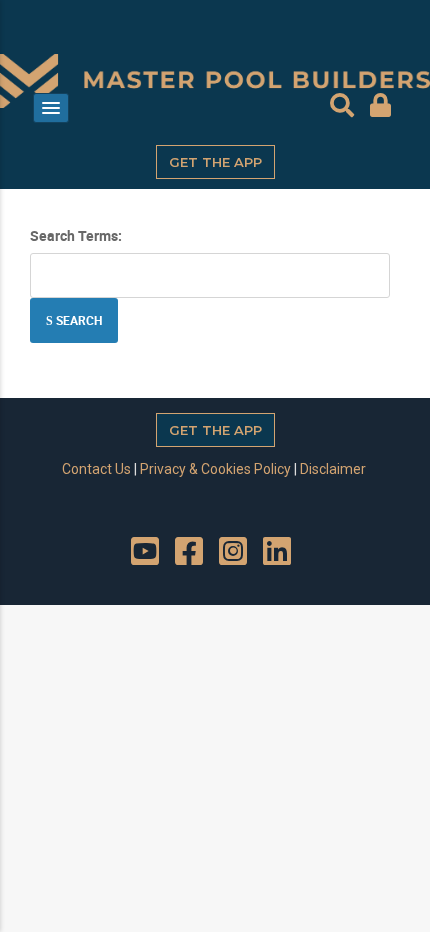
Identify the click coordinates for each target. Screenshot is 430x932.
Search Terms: (76, 235)
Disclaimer (333, 469)
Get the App (215, 162)
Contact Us (96, 469)
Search (77, 320)
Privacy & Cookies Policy (215, 469)
